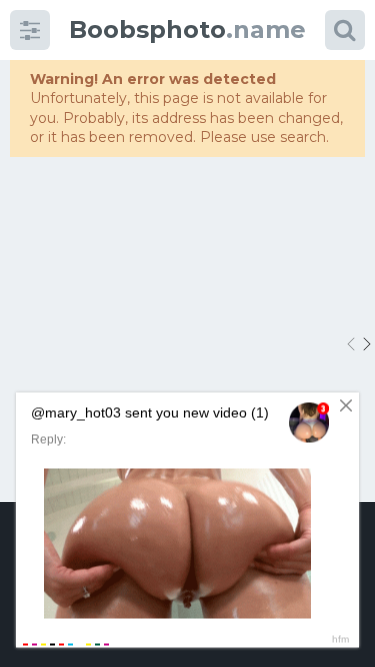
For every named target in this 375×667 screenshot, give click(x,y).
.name (187, 29)
